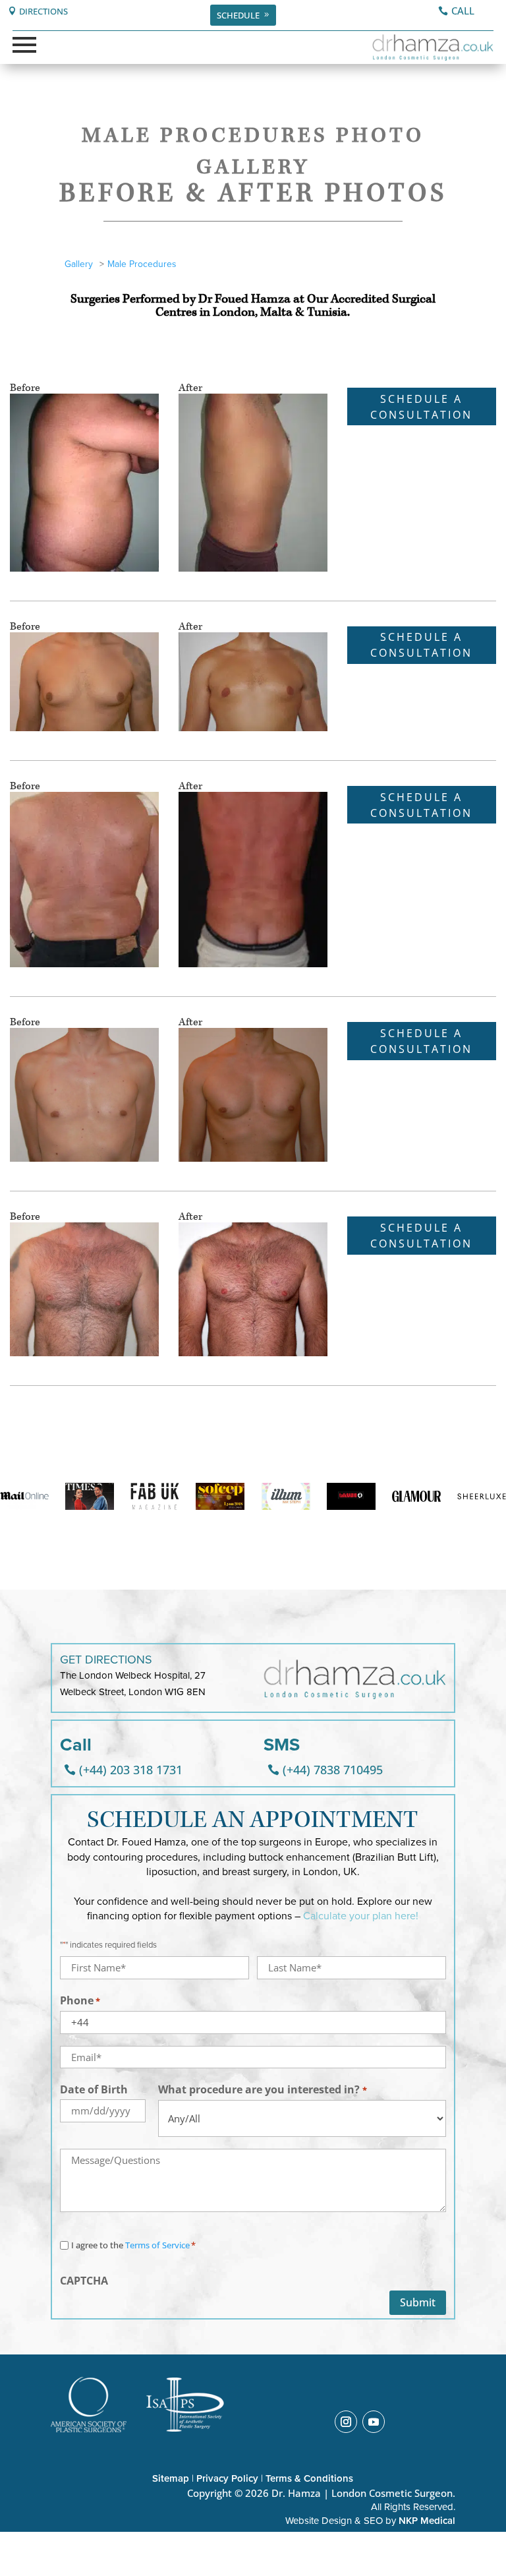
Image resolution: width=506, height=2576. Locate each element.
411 (17, 765)
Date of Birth (94, 2089)
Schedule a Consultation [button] (421, 407)
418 (17, 1001)
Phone (80, 2000)
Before (25, 388)
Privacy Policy (227, 2478)
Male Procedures (142, 264)
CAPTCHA (84, 2281)
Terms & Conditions (309, 2478)
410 (17, 606)
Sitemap (171, 2478)
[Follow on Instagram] (346, 2422)
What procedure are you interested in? (262, 2089)
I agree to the (133, 2245)
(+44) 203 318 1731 (131, 1770)
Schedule (238, 15)
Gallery (79, 264)
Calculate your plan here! (361, 1916)
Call (463, 11)
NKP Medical (427, 2521)
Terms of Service (157, 2245)
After (190, 388)
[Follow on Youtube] (374, 2422)
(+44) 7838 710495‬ (333, 1770)
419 (17, 1196)
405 (17, 367)
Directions (43, 11)
